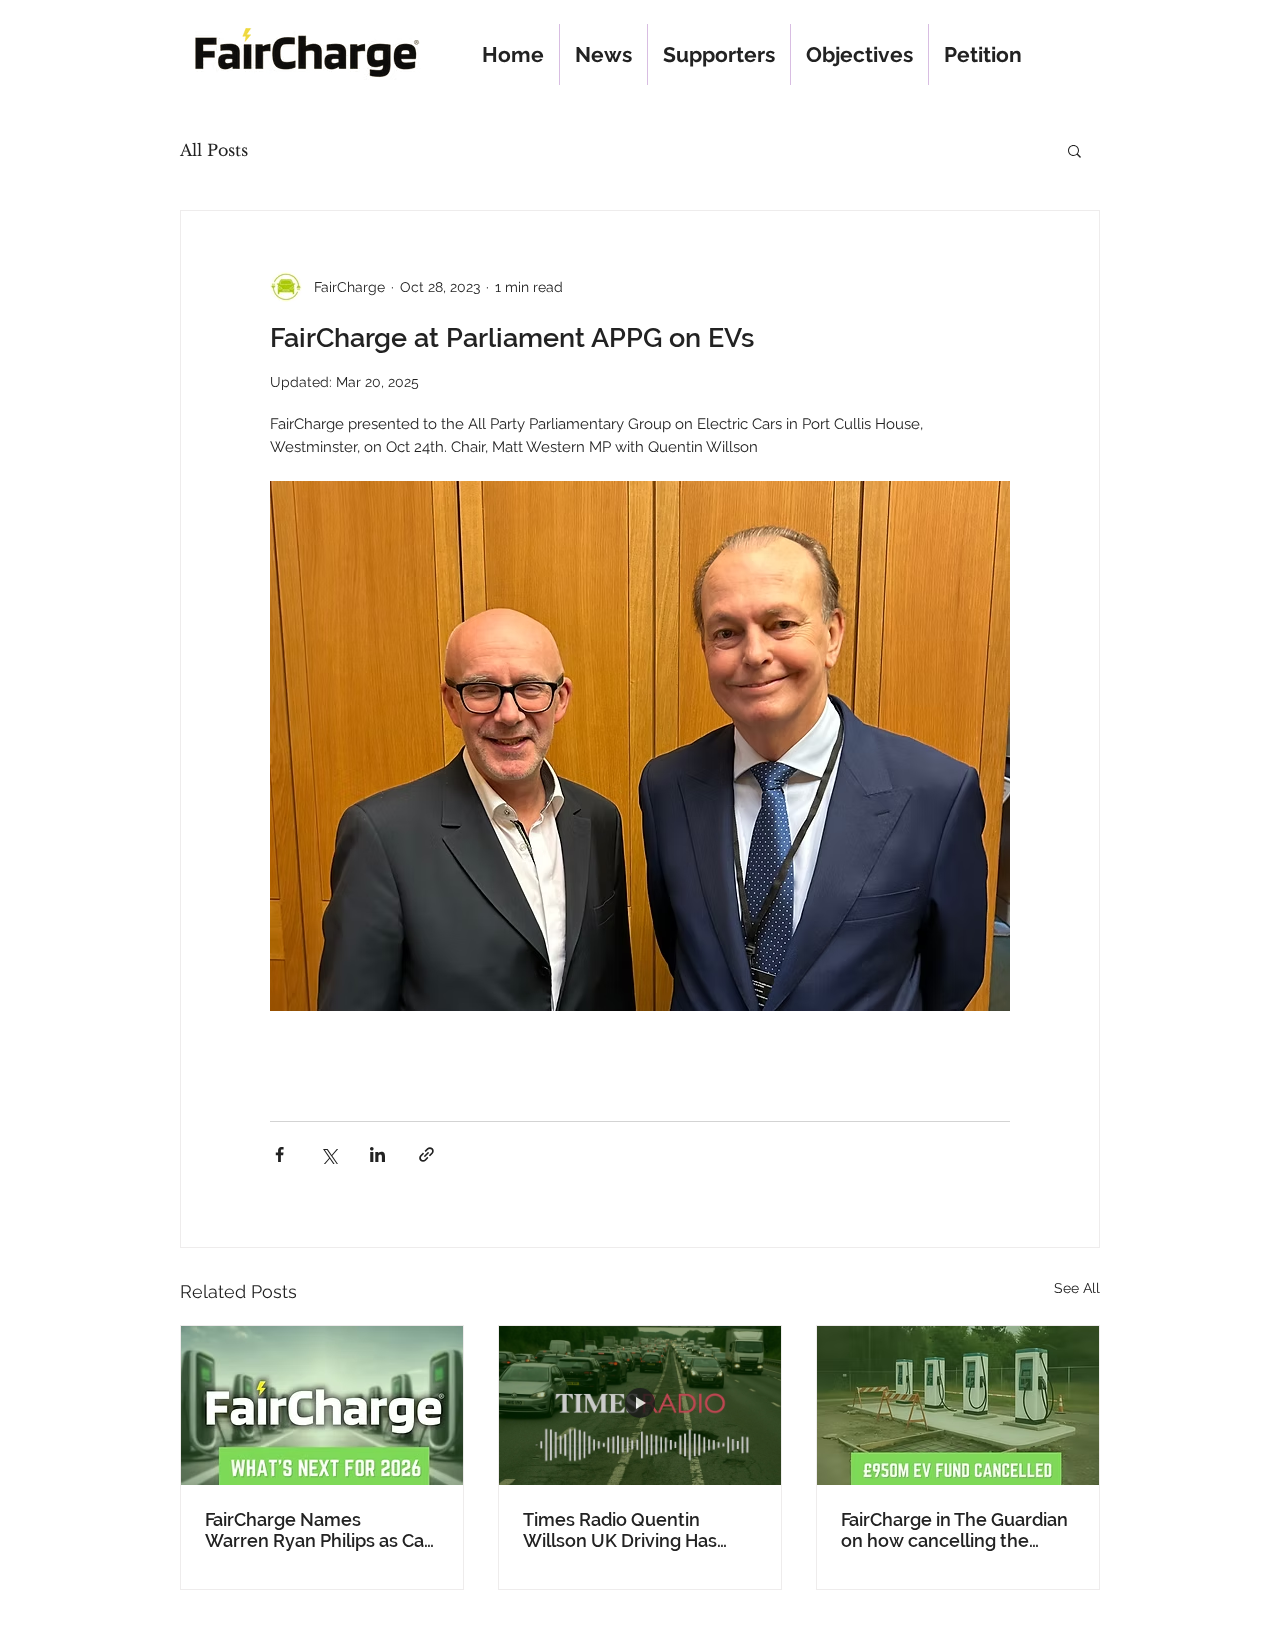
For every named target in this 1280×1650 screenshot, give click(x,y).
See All (1077, 1288)
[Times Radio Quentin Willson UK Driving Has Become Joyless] (640, 1405)
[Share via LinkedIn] (377, 1154)
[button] (1074, 150)
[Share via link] (426, 1154)
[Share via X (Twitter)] (328, 1154)
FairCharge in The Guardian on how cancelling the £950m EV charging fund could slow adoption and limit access (954, 1530)
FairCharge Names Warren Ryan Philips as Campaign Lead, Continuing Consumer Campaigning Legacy (314, 1530)
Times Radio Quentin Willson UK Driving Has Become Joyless (620, 1530)
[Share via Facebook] (279, 1154)
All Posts (214, 150)
